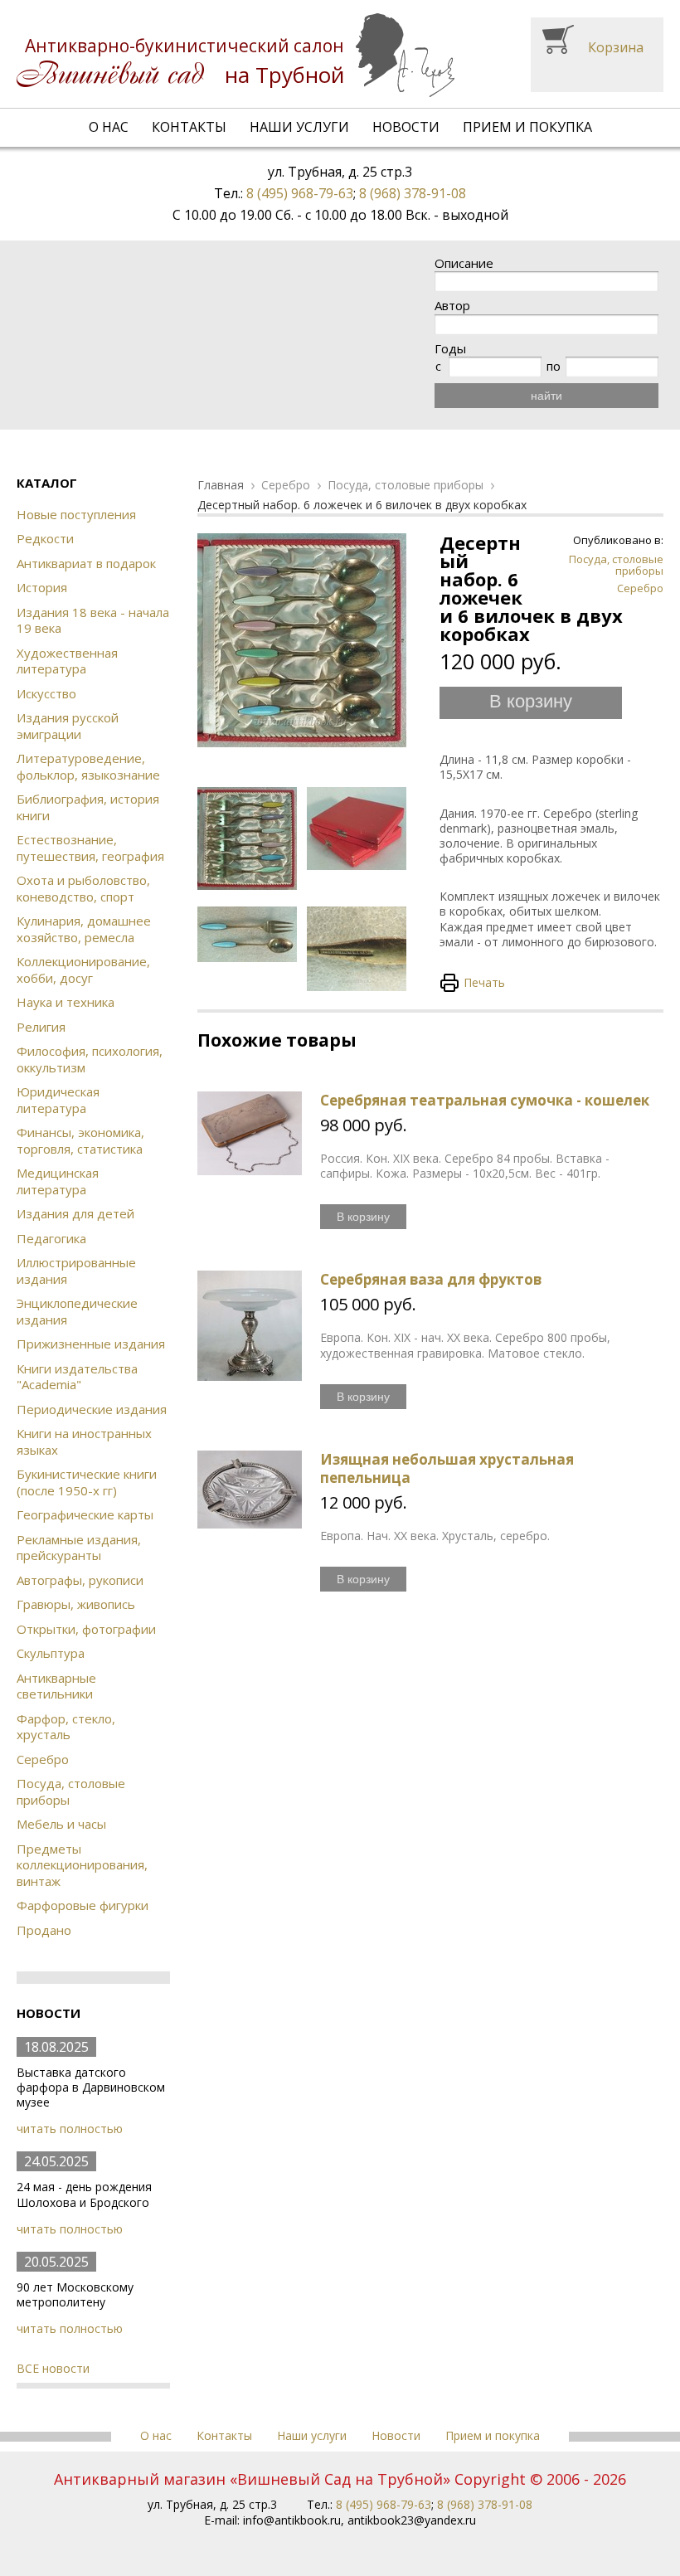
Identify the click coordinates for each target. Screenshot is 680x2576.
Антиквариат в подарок (86, 563)
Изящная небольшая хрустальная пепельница (447, 1468)
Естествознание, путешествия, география (90, 848)
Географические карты (85, 1514)
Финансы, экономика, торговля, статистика (80, 1140)
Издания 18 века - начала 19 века (93, 620)
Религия (41, 1027)
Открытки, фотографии (86, 1629)
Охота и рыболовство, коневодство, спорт (83, 888)
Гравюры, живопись (76, 1604)
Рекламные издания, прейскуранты (79, 1548)
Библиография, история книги (88, 807)
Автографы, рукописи (80, 1580)
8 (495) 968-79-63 (300, 193)
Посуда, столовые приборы (71, 1791)
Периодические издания (92, 1409)
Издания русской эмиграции (68, 726)
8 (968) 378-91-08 (413, 193)
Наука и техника (66, 1002)
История (42, 587)
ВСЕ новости (53, 2368)
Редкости (45, 538)
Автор (452, 306)
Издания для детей (75, 1213)
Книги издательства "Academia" (77, 1377)
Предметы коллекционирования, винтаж (82, 1865)
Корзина (616, 47)
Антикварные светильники (56, 1686)
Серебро (43, 1759)
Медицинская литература (58, 1181)
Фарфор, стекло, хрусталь (66, 1727)
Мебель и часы (61, 1824)
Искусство (46, 693)
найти (546, 396)
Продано (44, 1930)
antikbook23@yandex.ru (412, 2520)
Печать (484, 982)
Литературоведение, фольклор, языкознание (88, 766)
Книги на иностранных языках (84, 1441)
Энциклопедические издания (77, 1311)
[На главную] (236, 55)
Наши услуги (299, 127)
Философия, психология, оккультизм (90, 1059)
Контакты (189, 127)
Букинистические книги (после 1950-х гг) (87, 1482)
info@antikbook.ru (292, 2520)
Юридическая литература (58, 1100)
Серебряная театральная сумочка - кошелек (485, 1100)
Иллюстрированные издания (76, 1271)
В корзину (531, 701)
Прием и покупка (527, 127)
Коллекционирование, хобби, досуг (83, 970)
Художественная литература (67, 661)
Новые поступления (76, 514)
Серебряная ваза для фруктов (431, 1279)
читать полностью (70, 2129)
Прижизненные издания (91, 1344)
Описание (464, 263)
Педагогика (51, 1238)
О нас (109, 127)
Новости (406, 127)
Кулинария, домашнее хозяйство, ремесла (84, 929)
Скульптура (51, 1653)
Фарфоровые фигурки (83, 1905)
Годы (450, 349)
